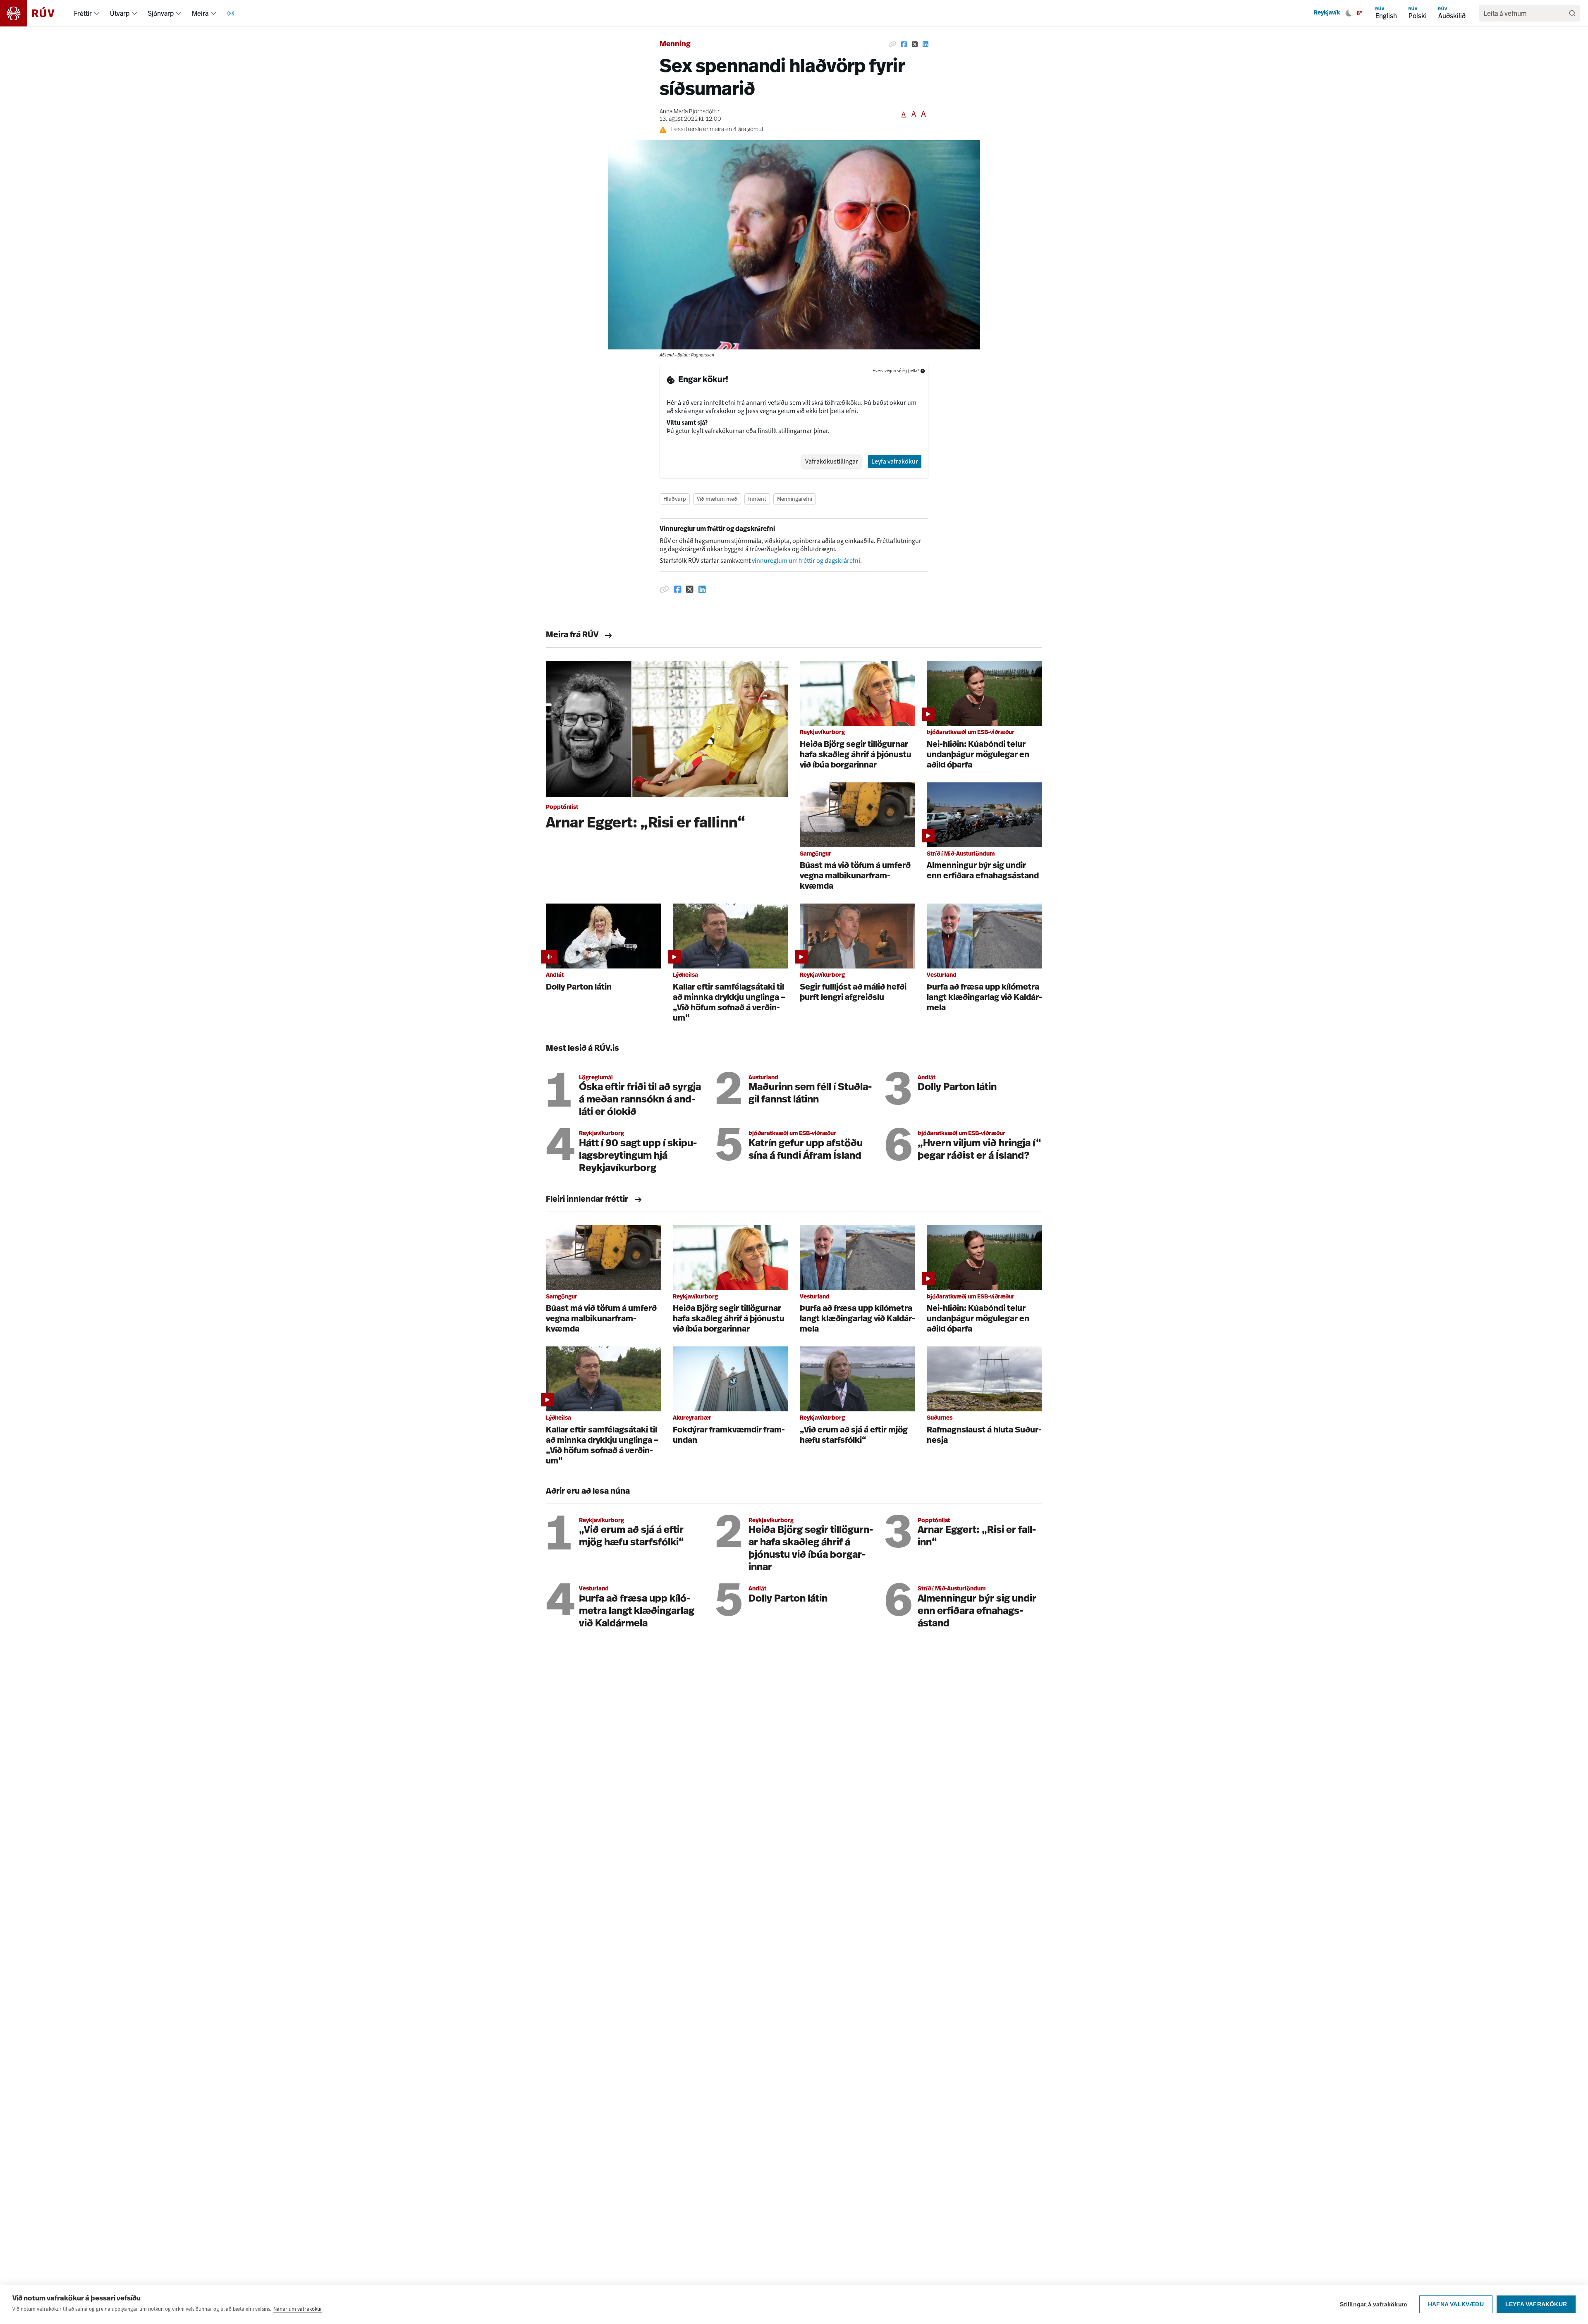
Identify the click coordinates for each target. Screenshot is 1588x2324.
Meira (200, 13)
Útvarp (120, 13)
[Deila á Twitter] (915, 45)
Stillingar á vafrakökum (1373, 2304)
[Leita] (1572, 13)
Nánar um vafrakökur (298, 2309)
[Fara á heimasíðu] (35, 13)
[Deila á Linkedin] (926, 45)
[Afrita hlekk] (892, 45)
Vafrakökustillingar (832, 461)
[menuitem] (97, 13)
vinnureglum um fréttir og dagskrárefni (806, 561)
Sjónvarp (161, 13)
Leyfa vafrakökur (1536, 2304)
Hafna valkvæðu (1456, 2304)
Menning (675, 45)
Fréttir (83, 13)
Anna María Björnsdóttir (690, 112)
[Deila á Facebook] (904, 45)
